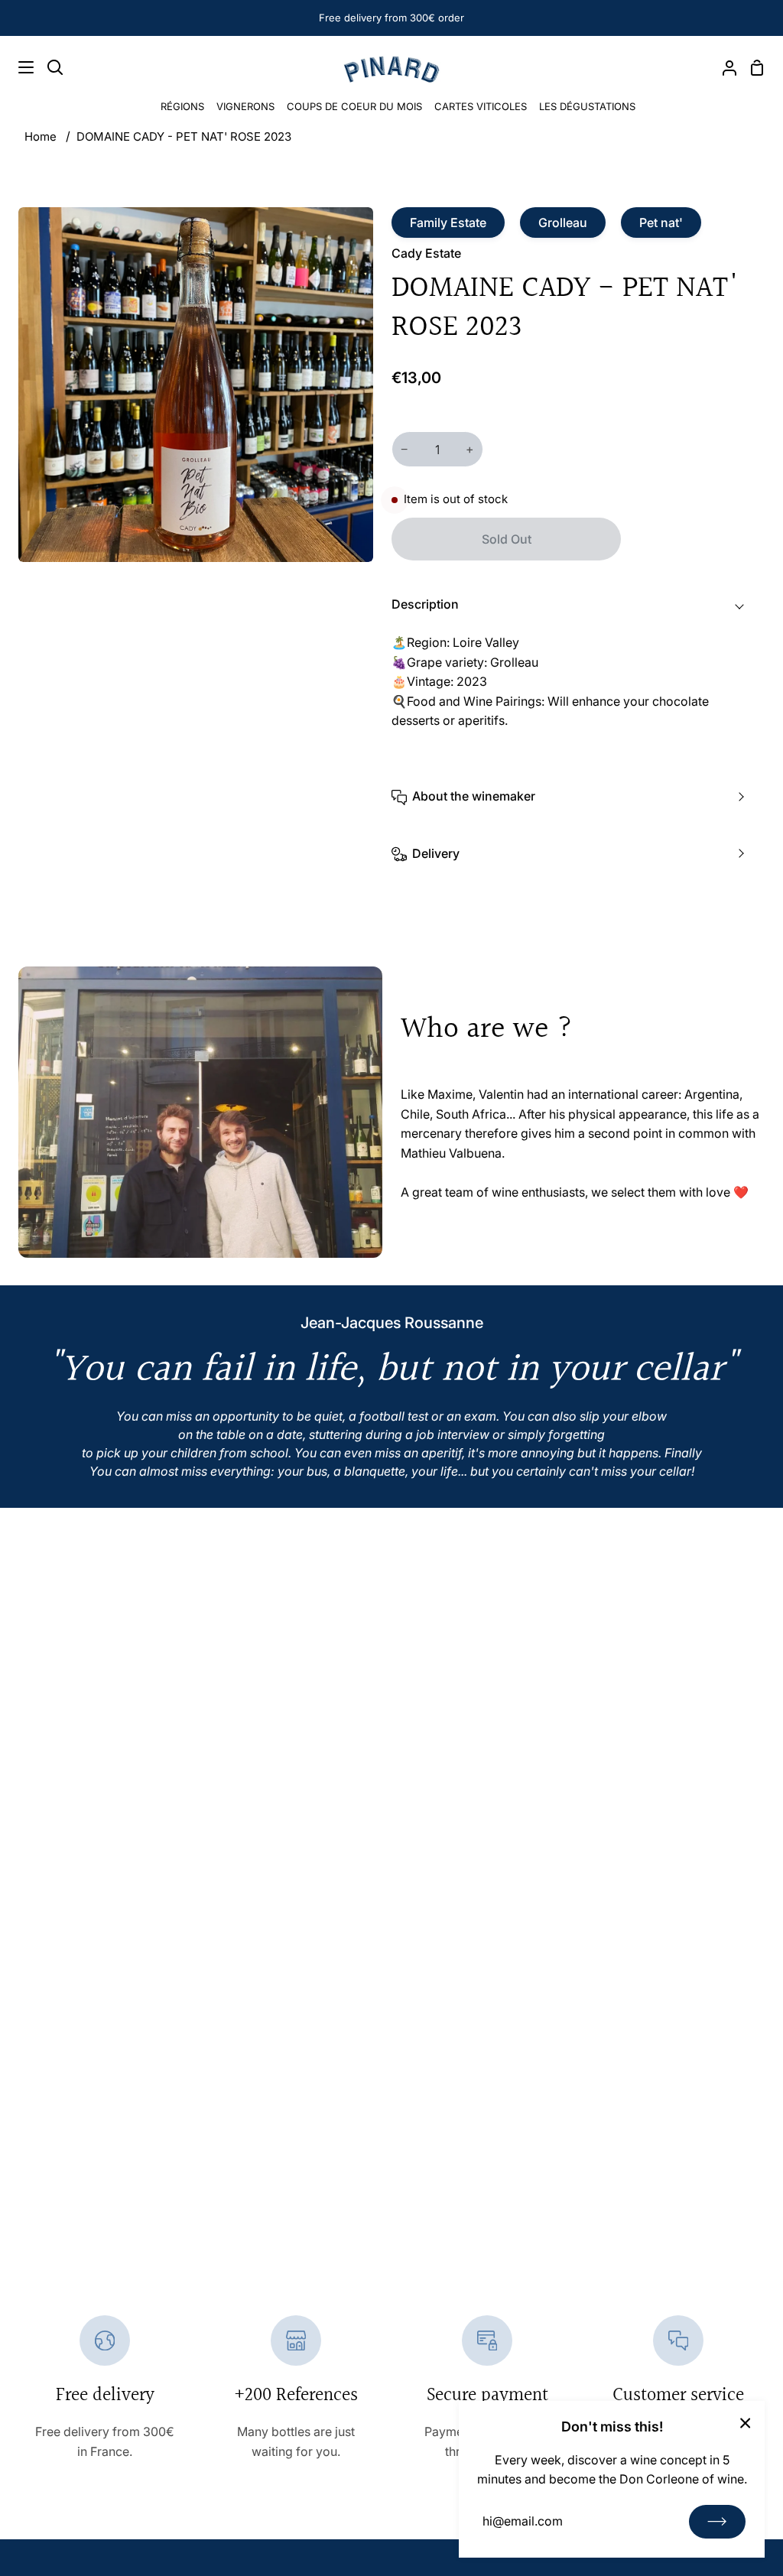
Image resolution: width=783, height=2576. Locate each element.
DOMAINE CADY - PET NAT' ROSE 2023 (184, 136)
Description (425, 604)
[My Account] (723, 67)
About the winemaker (474, 796)
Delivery (436, 853)
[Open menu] (18, 67)
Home (41, 136)
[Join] (717, 2522)
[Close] (746, 2422)
